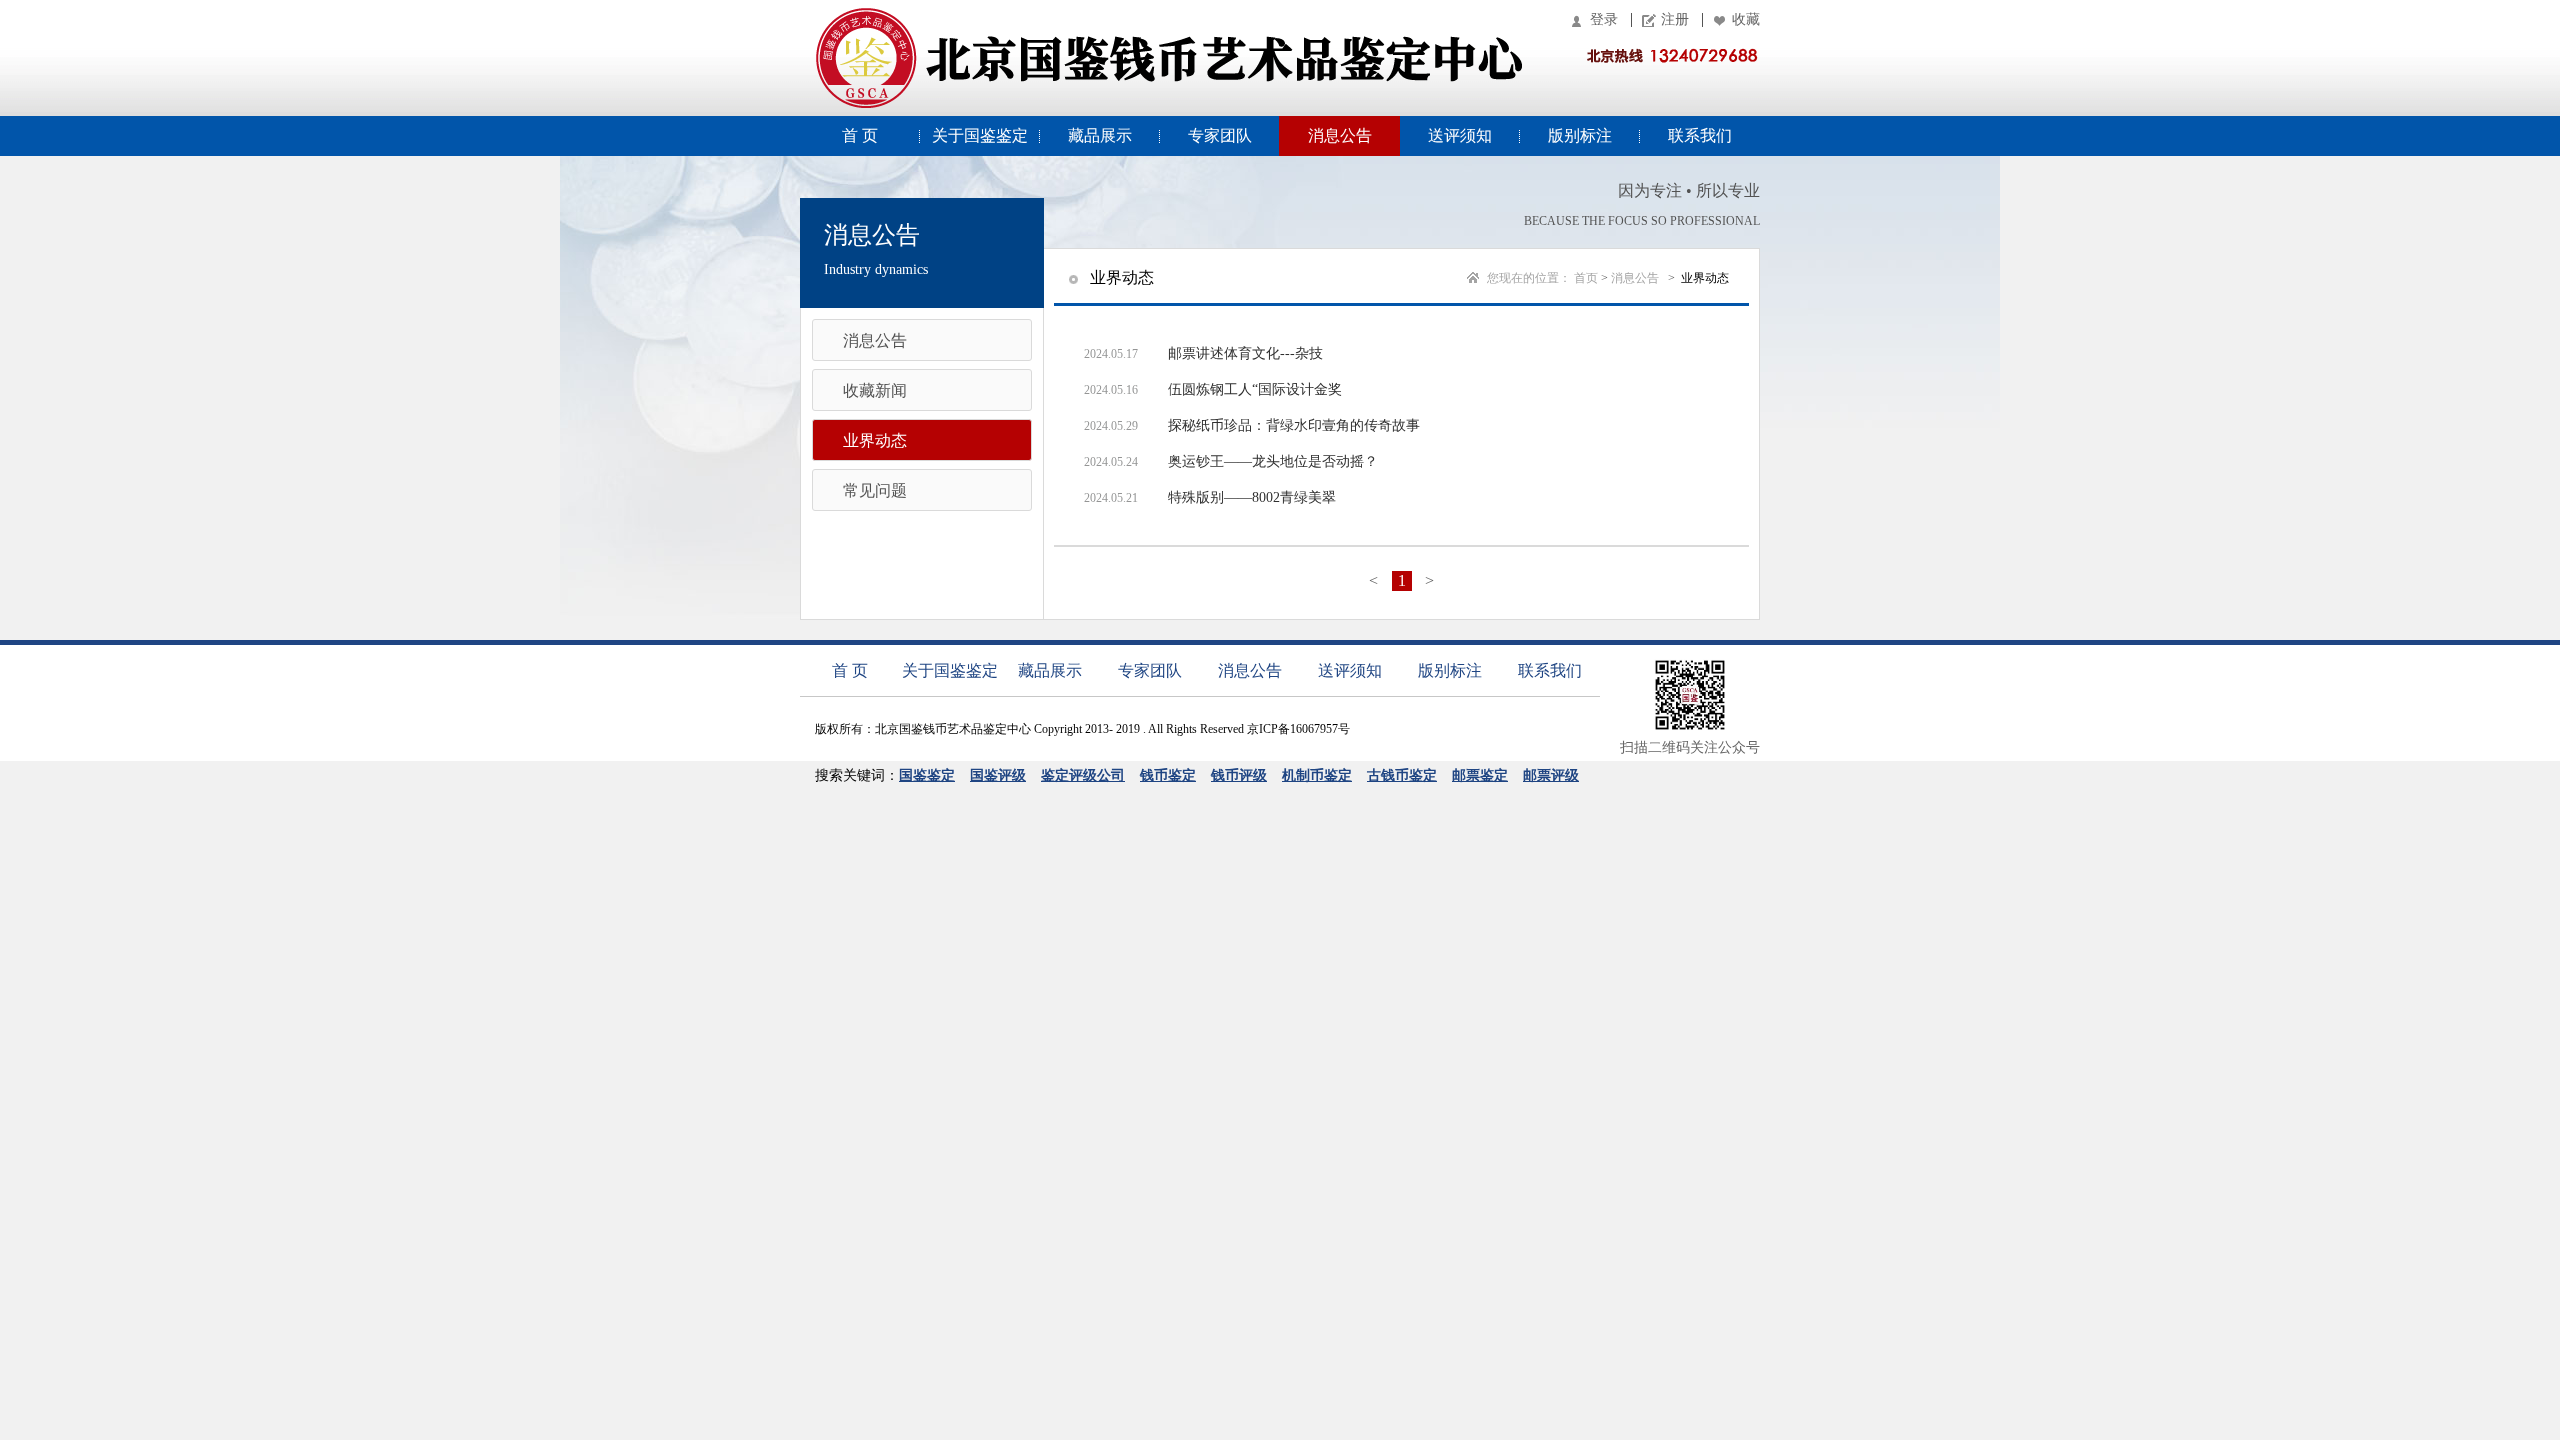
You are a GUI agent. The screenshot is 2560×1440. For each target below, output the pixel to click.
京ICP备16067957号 (1298, 729)
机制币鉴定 (1317, 775)
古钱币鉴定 (1402, 775)
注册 (1675, 20)
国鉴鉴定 (927, 775)
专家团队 (1220, 135)
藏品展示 (1100, 135)
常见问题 (875, 490)
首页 (1586, 278)
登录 (1604, 20)
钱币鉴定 (1168, 775)
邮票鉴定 (1480, 775)
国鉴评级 (998, 775)
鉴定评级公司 (1083, 775)
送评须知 (1460, 135)
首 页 (860, 135)
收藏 (1746, 20)
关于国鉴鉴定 (980, 135)
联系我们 (1700, 135)
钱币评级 (1239, 775)
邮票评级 (1551, 775)
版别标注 (1580, 135)
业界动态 (875, 440)
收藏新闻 (875, 390)
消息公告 (1340, 135)
